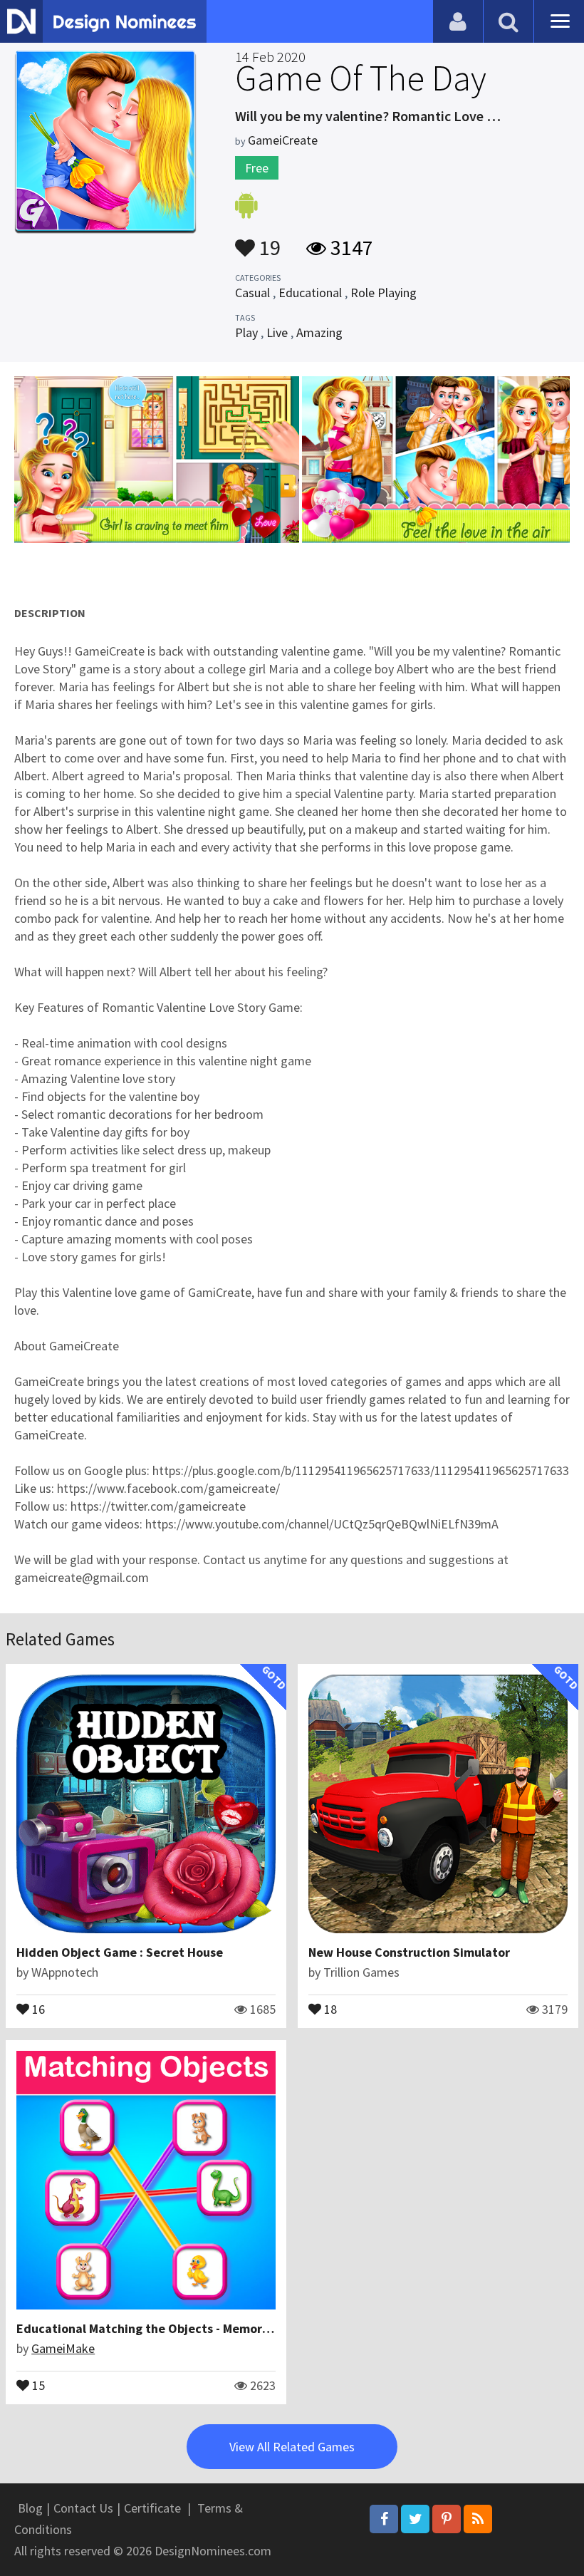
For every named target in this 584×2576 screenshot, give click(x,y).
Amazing (319, 332)
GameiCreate (283, 140)
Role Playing (384, 293)
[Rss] (478, 2519)
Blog (30, 2508)
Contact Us (83, 2508)
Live (277, 332)
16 (37, 2008)
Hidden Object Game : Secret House (120, 1952)
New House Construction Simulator (409, 1952)
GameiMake (63, 2348)
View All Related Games (292, 2447)
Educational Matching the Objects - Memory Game (161, 2328)
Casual (252, 293)
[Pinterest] (447, 2519)
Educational (310, 293)
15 (37, 2384)
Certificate (152, 2508)
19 (268, 241)
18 (329, 2008)
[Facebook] (384, 2519)
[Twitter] (415, 2519)
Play (246, 332)
